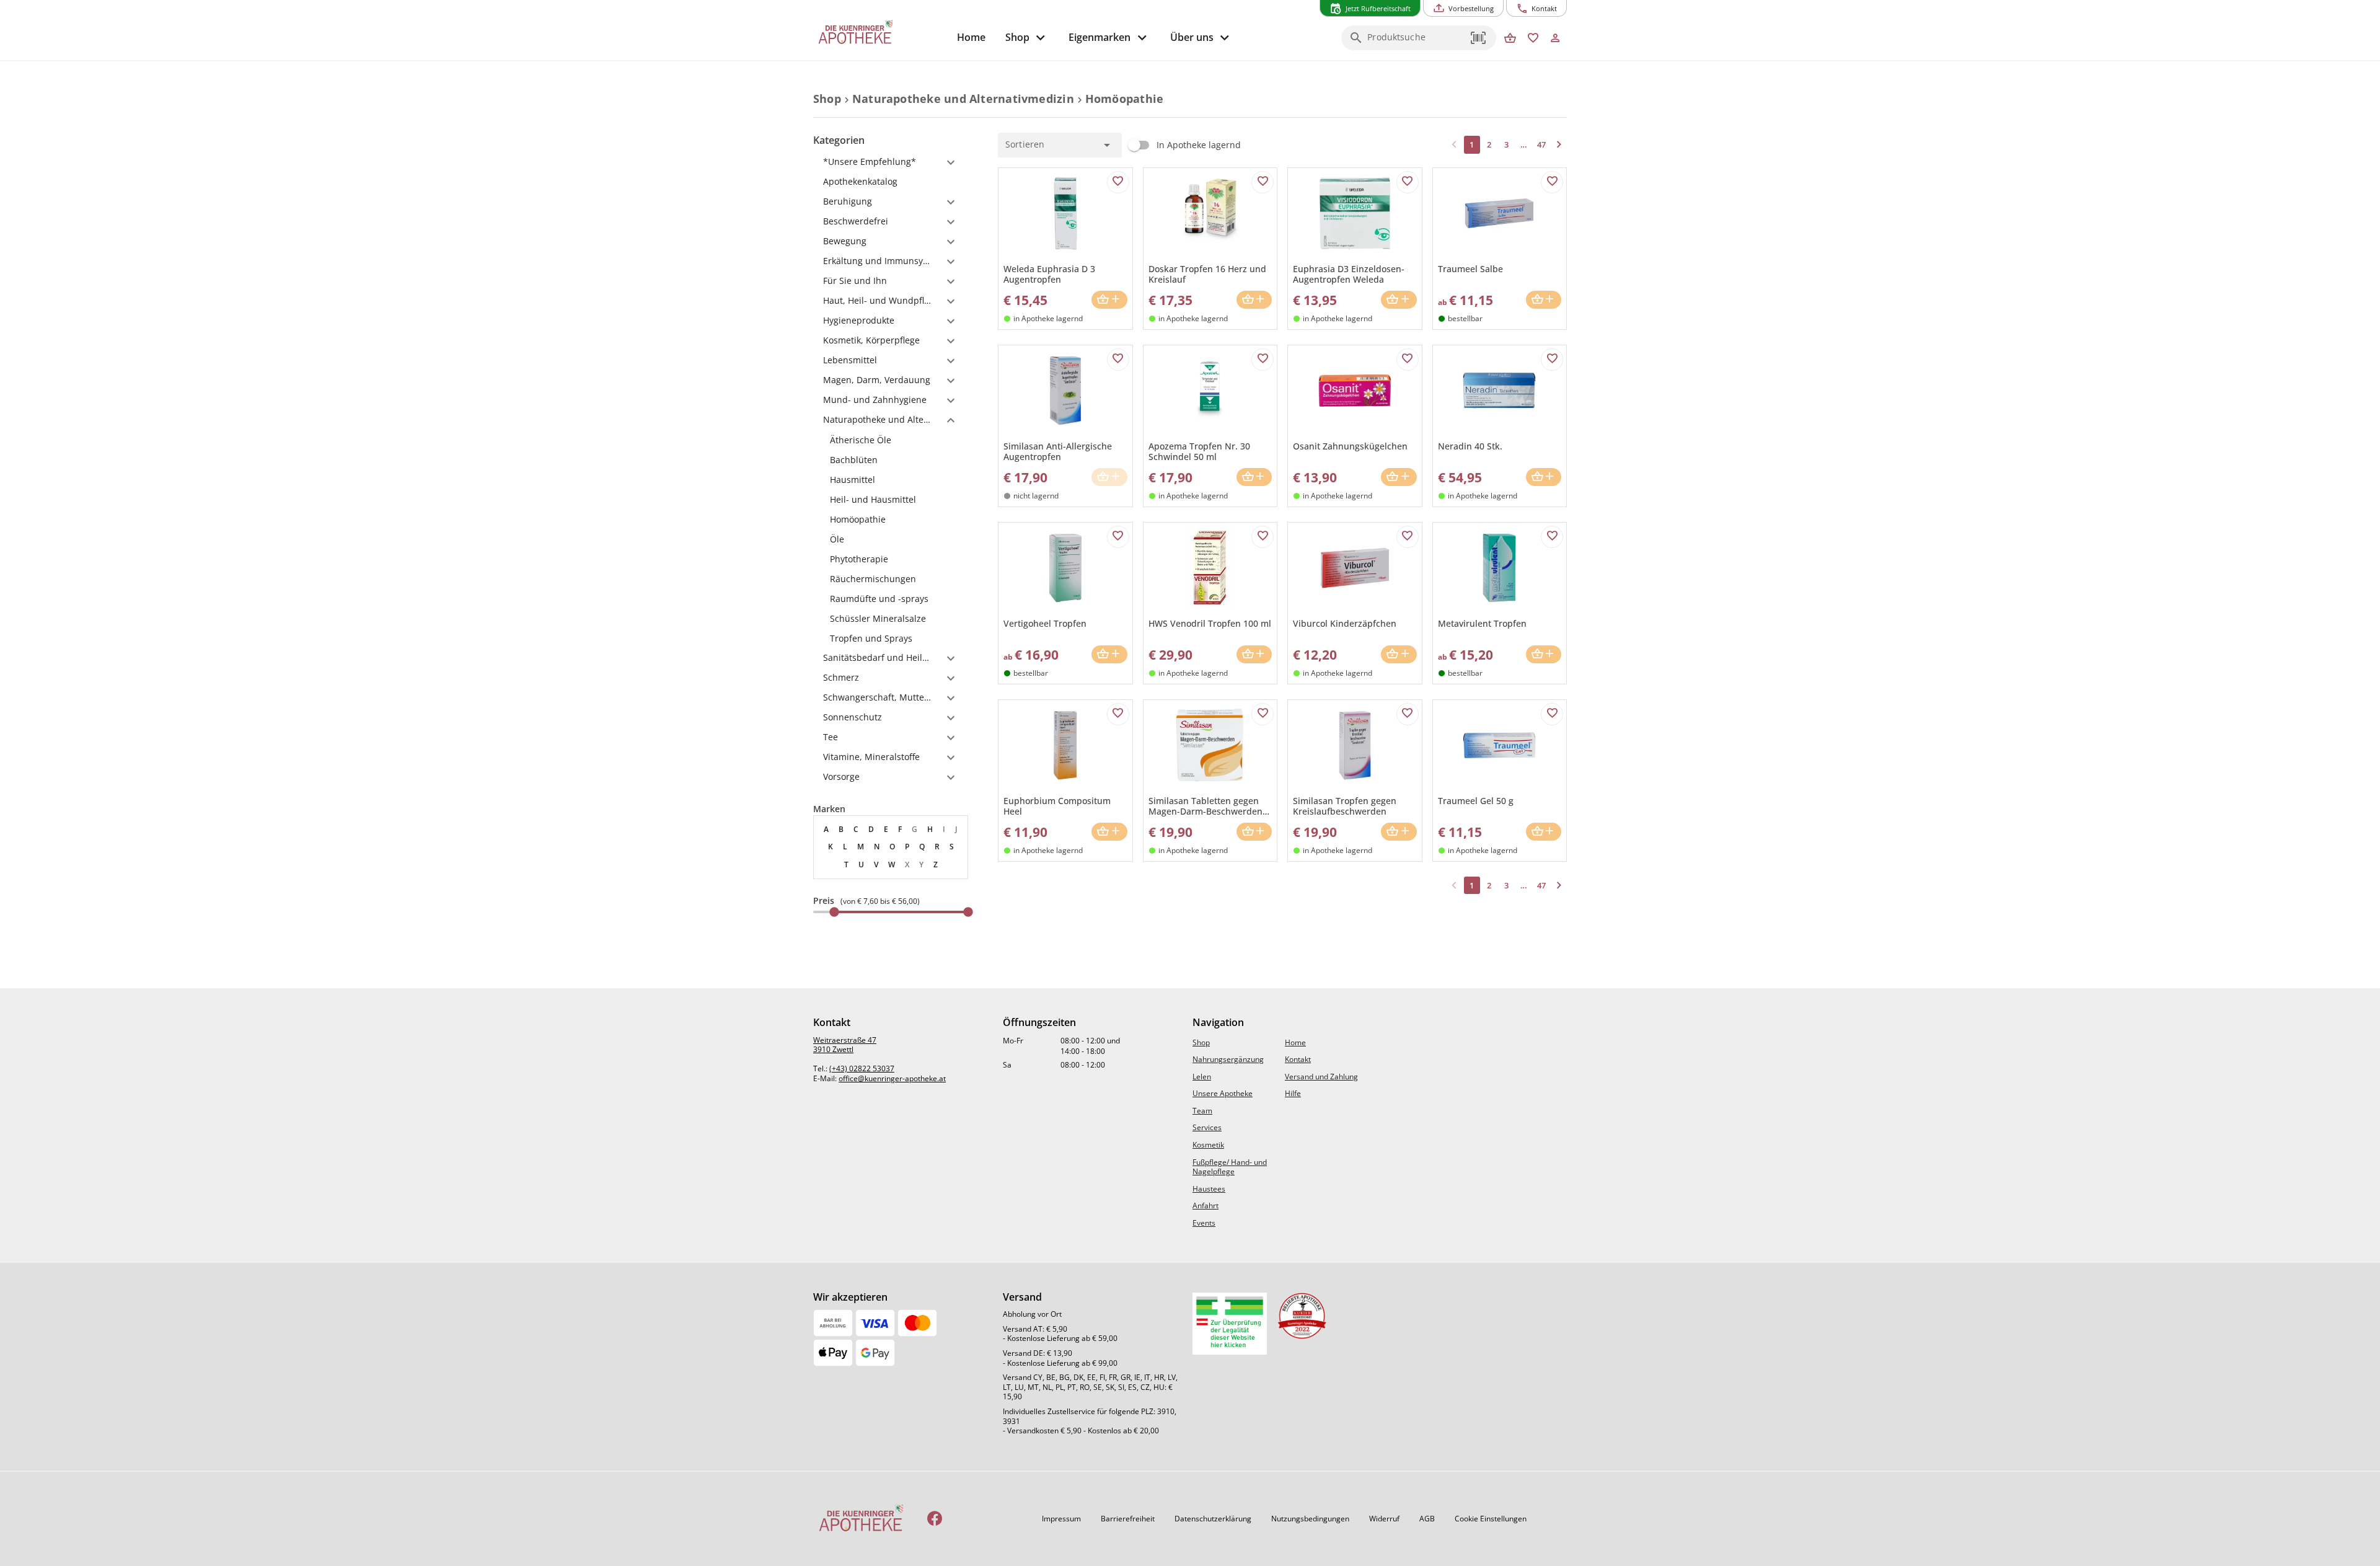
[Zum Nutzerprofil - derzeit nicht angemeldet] (1555, 39)
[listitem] (891, 440)
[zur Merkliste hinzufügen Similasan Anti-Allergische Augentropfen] (1118, 360)
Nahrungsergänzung (1228, 1059)
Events (1204, 1223)
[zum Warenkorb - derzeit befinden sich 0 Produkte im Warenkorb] (1510, 39)
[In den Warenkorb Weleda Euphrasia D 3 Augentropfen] (1109, 300)
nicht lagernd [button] (1036, 496)
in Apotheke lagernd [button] (1048, 318)
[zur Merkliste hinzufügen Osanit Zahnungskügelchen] (1408, 360)
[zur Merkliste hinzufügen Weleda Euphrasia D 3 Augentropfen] (1118, 182)
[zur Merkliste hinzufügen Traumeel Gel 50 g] (1552, 714)
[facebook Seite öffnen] (935, 1519)
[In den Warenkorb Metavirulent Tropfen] (1544, 654)
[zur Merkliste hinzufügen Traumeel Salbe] (1552, 182)
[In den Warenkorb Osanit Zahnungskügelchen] (1399, 477)
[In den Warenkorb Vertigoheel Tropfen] (1109, 654)
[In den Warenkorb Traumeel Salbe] (1544, 300)
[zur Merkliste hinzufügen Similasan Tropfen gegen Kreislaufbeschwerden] (1408, 714)
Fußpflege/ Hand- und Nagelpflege (1230, 1167)
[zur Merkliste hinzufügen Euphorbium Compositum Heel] (1118, 714)
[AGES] (1230, 1324)
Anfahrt (1205, 1205)
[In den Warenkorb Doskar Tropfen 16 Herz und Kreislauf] (1254, 300)
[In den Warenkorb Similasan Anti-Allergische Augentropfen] (1109, 477)
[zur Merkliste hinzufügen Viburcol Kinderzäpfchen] (1408, 537)
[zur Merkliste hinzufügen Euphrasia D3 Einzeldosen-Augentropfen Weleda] (1408, 182)
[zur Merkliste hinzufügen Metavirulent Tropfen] (1552, 537)
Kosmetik (1208, 1145)
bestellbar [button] (1465, 318)
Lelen (1202, 1077)
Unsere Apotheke (1223, 1093)
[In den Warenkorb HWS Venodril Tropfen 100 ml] (1254, 654)
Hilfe (1293, 1093)
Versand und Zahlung (1321, 1077)
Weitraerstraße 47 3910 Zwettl (845, 1045)
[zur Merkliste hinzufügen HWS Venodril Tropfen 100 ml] (1263, 537)
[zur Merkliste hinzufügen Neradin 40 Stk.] (1552, 360)
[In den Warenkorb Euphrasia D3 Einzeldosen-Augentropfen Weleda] (1399, 300)
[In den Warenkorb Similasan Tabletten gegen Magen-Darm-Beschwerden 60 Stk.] (1254, 832)
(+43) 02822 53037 (862, 1068)
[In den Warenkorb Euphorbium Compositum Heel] (1109, 832)
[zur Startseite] (880, 33)
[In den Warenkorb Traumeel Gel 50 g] (1544, 832)
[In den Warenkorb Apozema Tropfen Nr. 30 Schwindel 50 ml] (1254, 477)
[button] (1479, 38)
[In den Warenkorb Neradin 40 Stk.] (1544, 477)
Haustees (1209, 1189)
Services (1207, 1127)
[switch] (1181, 145)
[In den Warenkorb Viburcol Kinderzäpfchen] (1399, 654)
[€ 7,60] (834, 912)
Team (1202, 1111)
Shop (1201, 1042)
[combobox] (1416, 42)
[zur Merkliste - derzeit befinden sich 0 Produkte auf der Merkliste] (1533, 39)
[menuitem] (971, 38)
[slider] (891, 912)
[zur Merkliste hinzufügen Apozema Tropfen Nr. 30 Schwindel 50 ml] (1263, 360)
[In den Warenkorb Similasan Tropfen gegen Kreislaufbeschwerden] (1399, 832)
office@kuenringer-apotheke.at (892, 1078)
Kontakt (1298, 1059)
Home (1295, 1042)
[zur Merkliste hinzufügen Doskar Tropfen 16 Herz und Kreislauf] (1263, 182)
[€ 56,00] (968, 912)
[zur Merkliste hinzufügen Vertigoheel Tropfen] (1118, 537)
